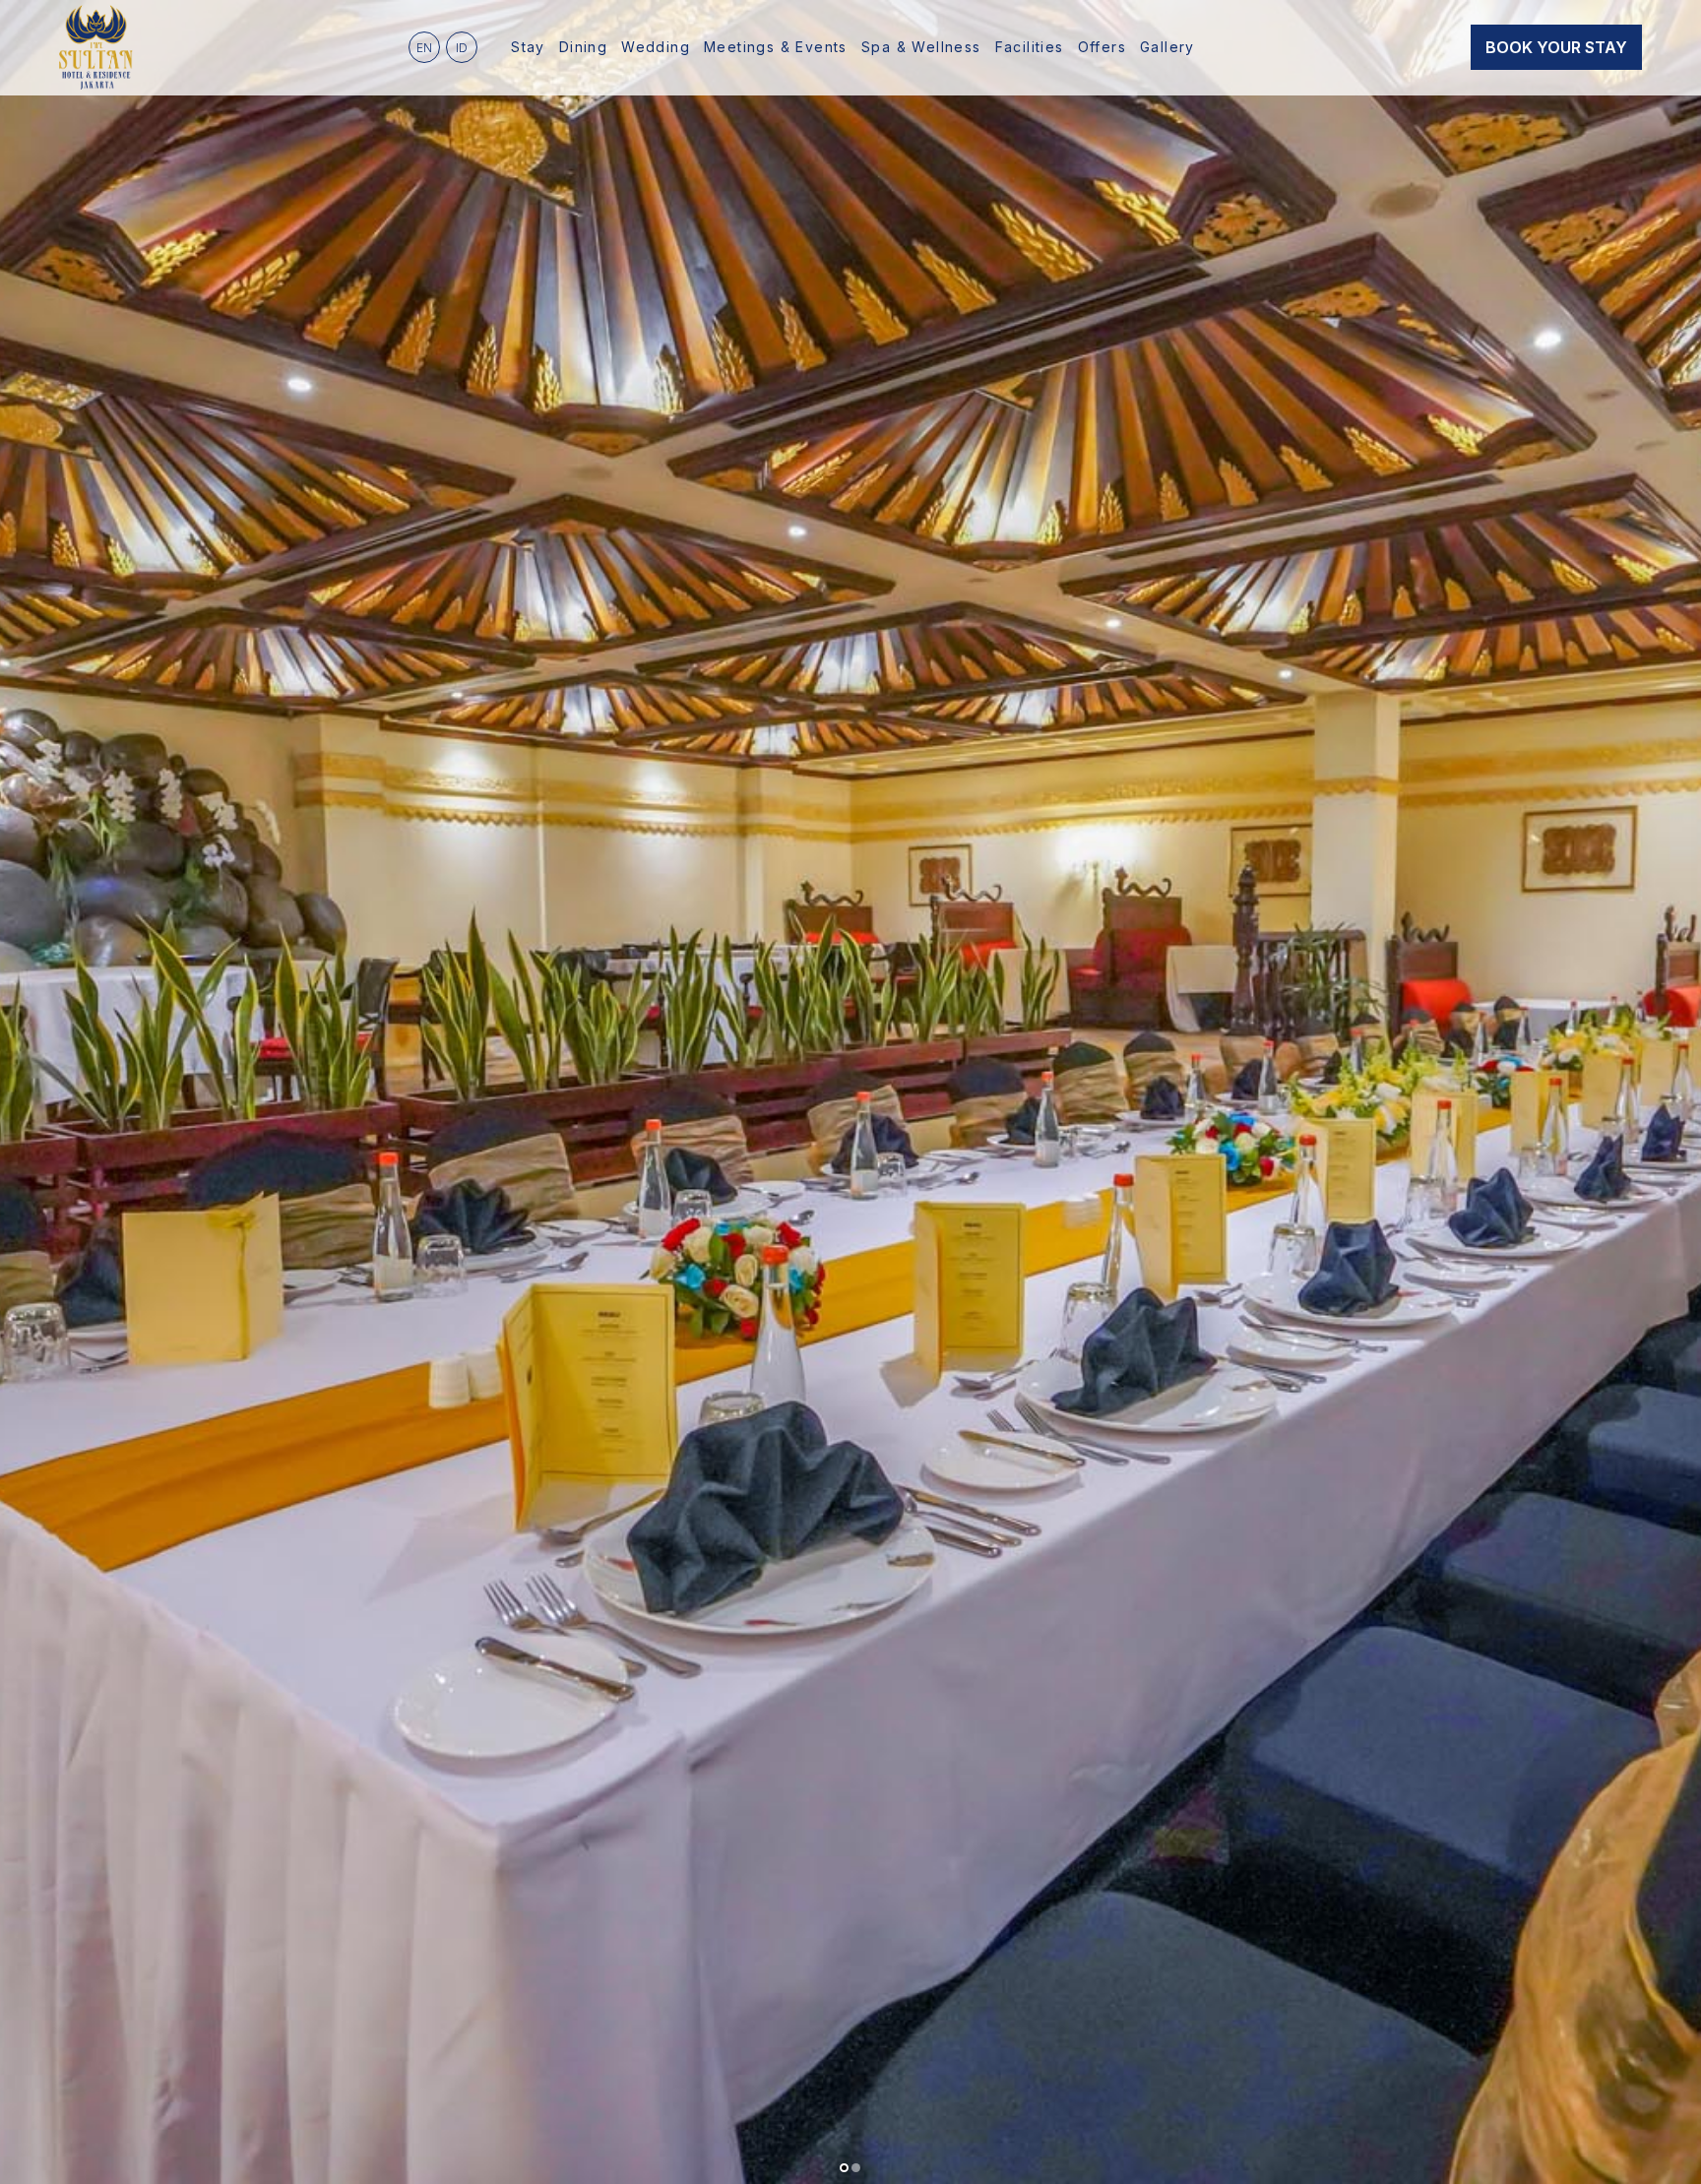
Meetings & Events (776, 47)
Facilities (1030, 47)
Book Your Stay (1556, 47)
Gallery (1167, 47)
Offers (1102, 47)
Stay (528, 47)
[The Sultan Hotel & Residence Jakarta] (96, 47)
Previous (25, 1092)
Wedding (656, 47)
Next (1676, 1092)
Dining (583, 47)
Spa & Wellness (921, 47)
